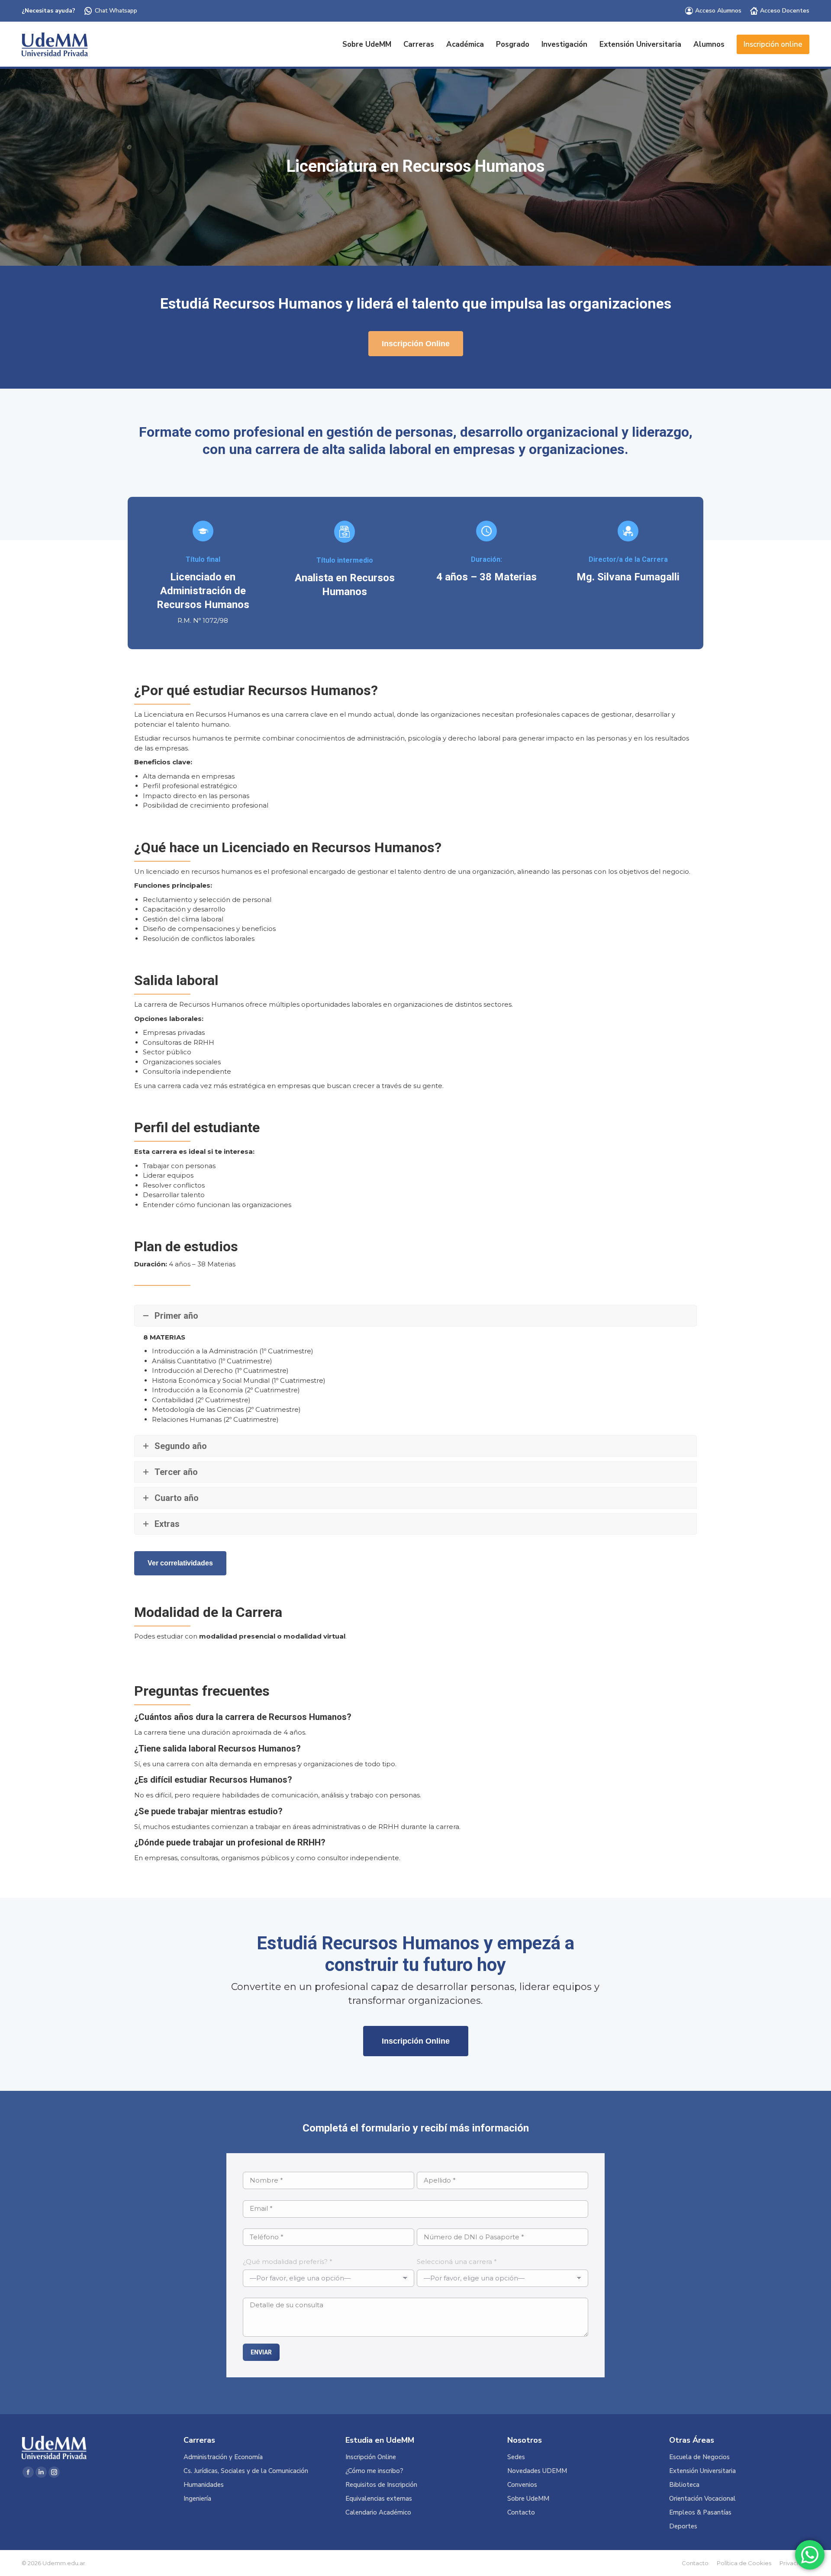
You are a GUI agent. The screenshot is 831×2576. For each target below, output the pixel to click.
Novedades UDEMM (537, 2471)
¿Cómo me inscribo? (374, 2471)
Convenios (522, 2485)
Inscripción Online (371, 2457)
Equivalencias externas (379, 2499)
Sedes (516, 2457)
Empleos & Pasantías (700, 2513)
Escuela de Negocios (699, 2457)
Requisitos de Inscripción (381, 2485)
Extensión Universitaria (702, 2471)
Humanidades (204, 2485)
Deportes (683, 2526)
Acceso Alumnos (718, 11)
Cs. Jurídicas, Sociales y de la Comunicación (246, 2471)
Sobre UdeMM (528, 2499)
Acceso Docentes (785, 11)
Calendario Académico (378, 2513)
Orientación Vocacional (702, 2499)
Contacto (521, 2513)
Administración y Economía (223, 2457)
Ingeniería (197, 2499)
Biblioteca (684, 2485)
